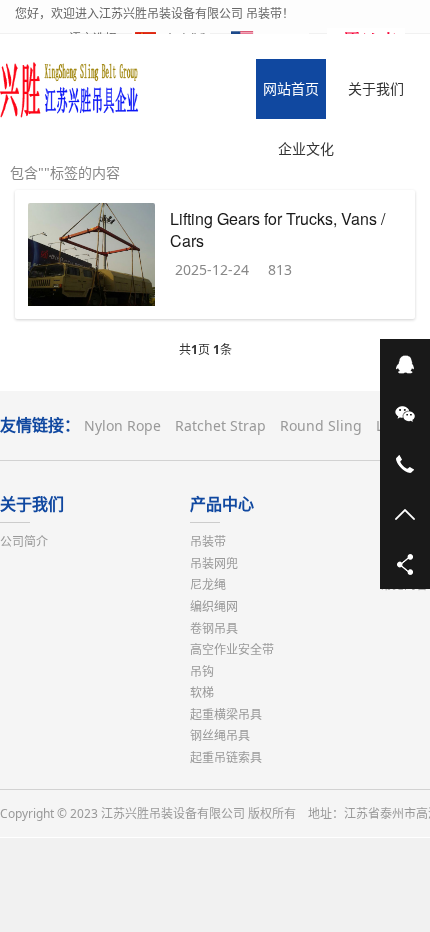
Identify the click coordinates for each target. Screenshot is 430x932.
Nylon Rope (122, 425)
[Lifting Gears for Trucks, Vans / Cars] (91, 257)
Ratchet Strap (220, 425)
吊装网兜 (214, 563)
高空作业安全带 (232, 649)
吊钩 (202, 671)
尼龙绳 (208, 584)
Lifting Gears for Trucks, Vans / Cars (277, 229)
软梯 (202, 692)
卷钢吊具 (214, 628)
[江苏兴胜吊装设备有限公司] (70, 89)
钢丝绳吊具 (220, 735)
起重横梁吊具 (226, 714)
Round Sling (321, 425)
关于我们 (32, 504)
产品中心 (222, 504)
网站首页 (291, 88)
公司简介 (24, 541)
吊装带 (208, 541)
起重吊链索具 (226, 757)
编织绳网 (214, 606)
